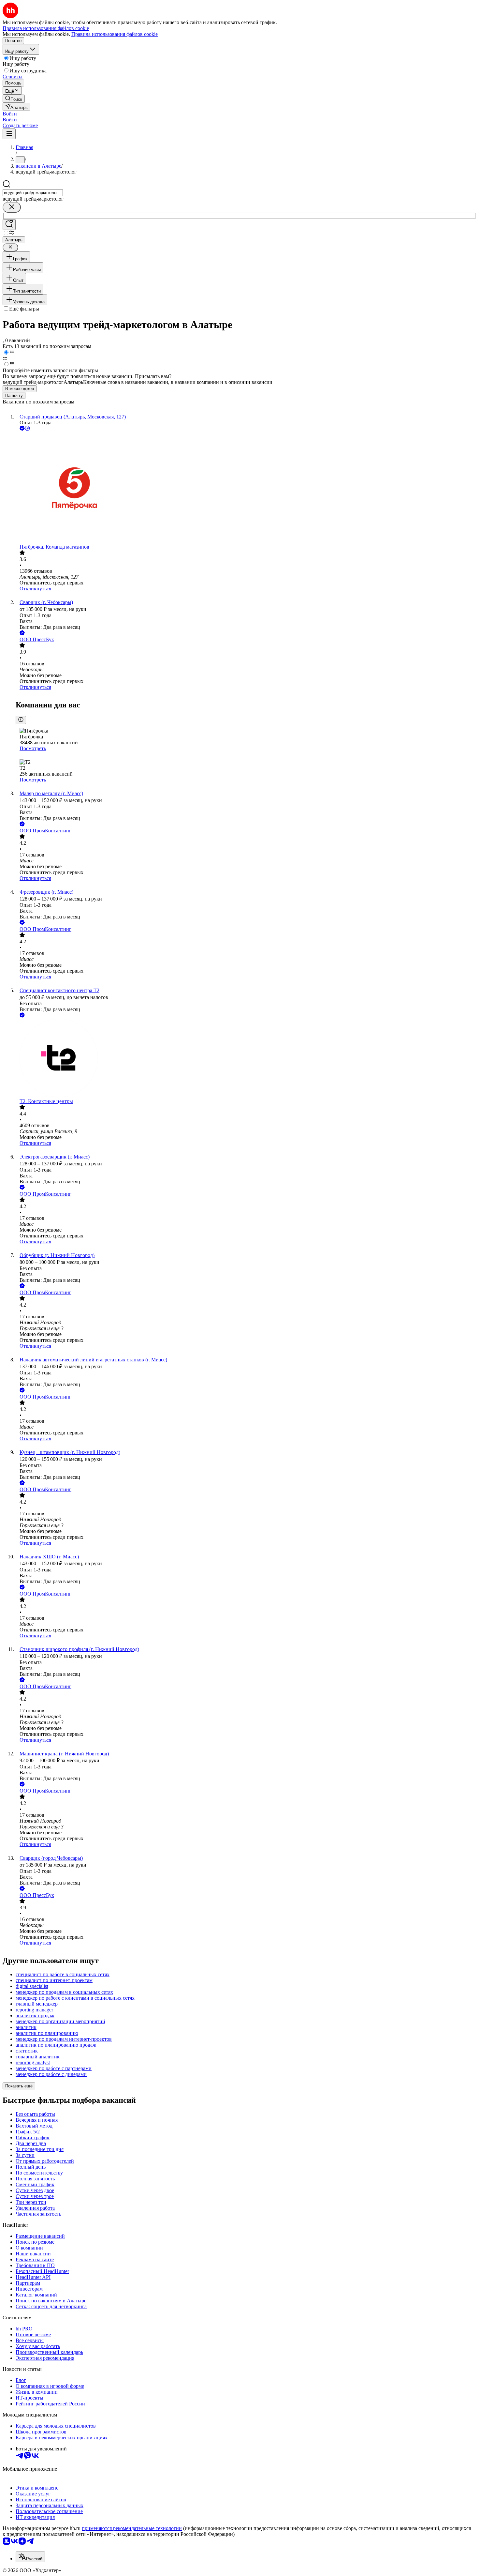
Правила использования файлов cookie (115, 34)
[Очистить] (12, 207)
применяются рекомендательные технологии (132, 2528)
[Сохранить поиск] (9, 225)
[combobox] (33, 193)
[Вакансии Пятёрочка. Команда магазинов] (246, 488)
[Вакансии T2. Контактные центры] (246, 1059)
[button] (10, 114)
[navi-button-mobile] (9, 134)
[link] (14, 99)
